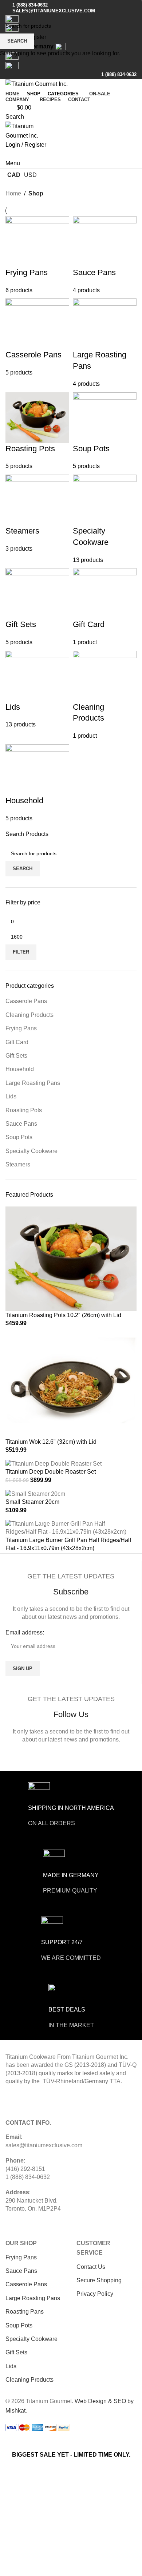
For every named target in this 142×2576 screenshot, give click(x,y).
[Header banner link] (71, 1288)
